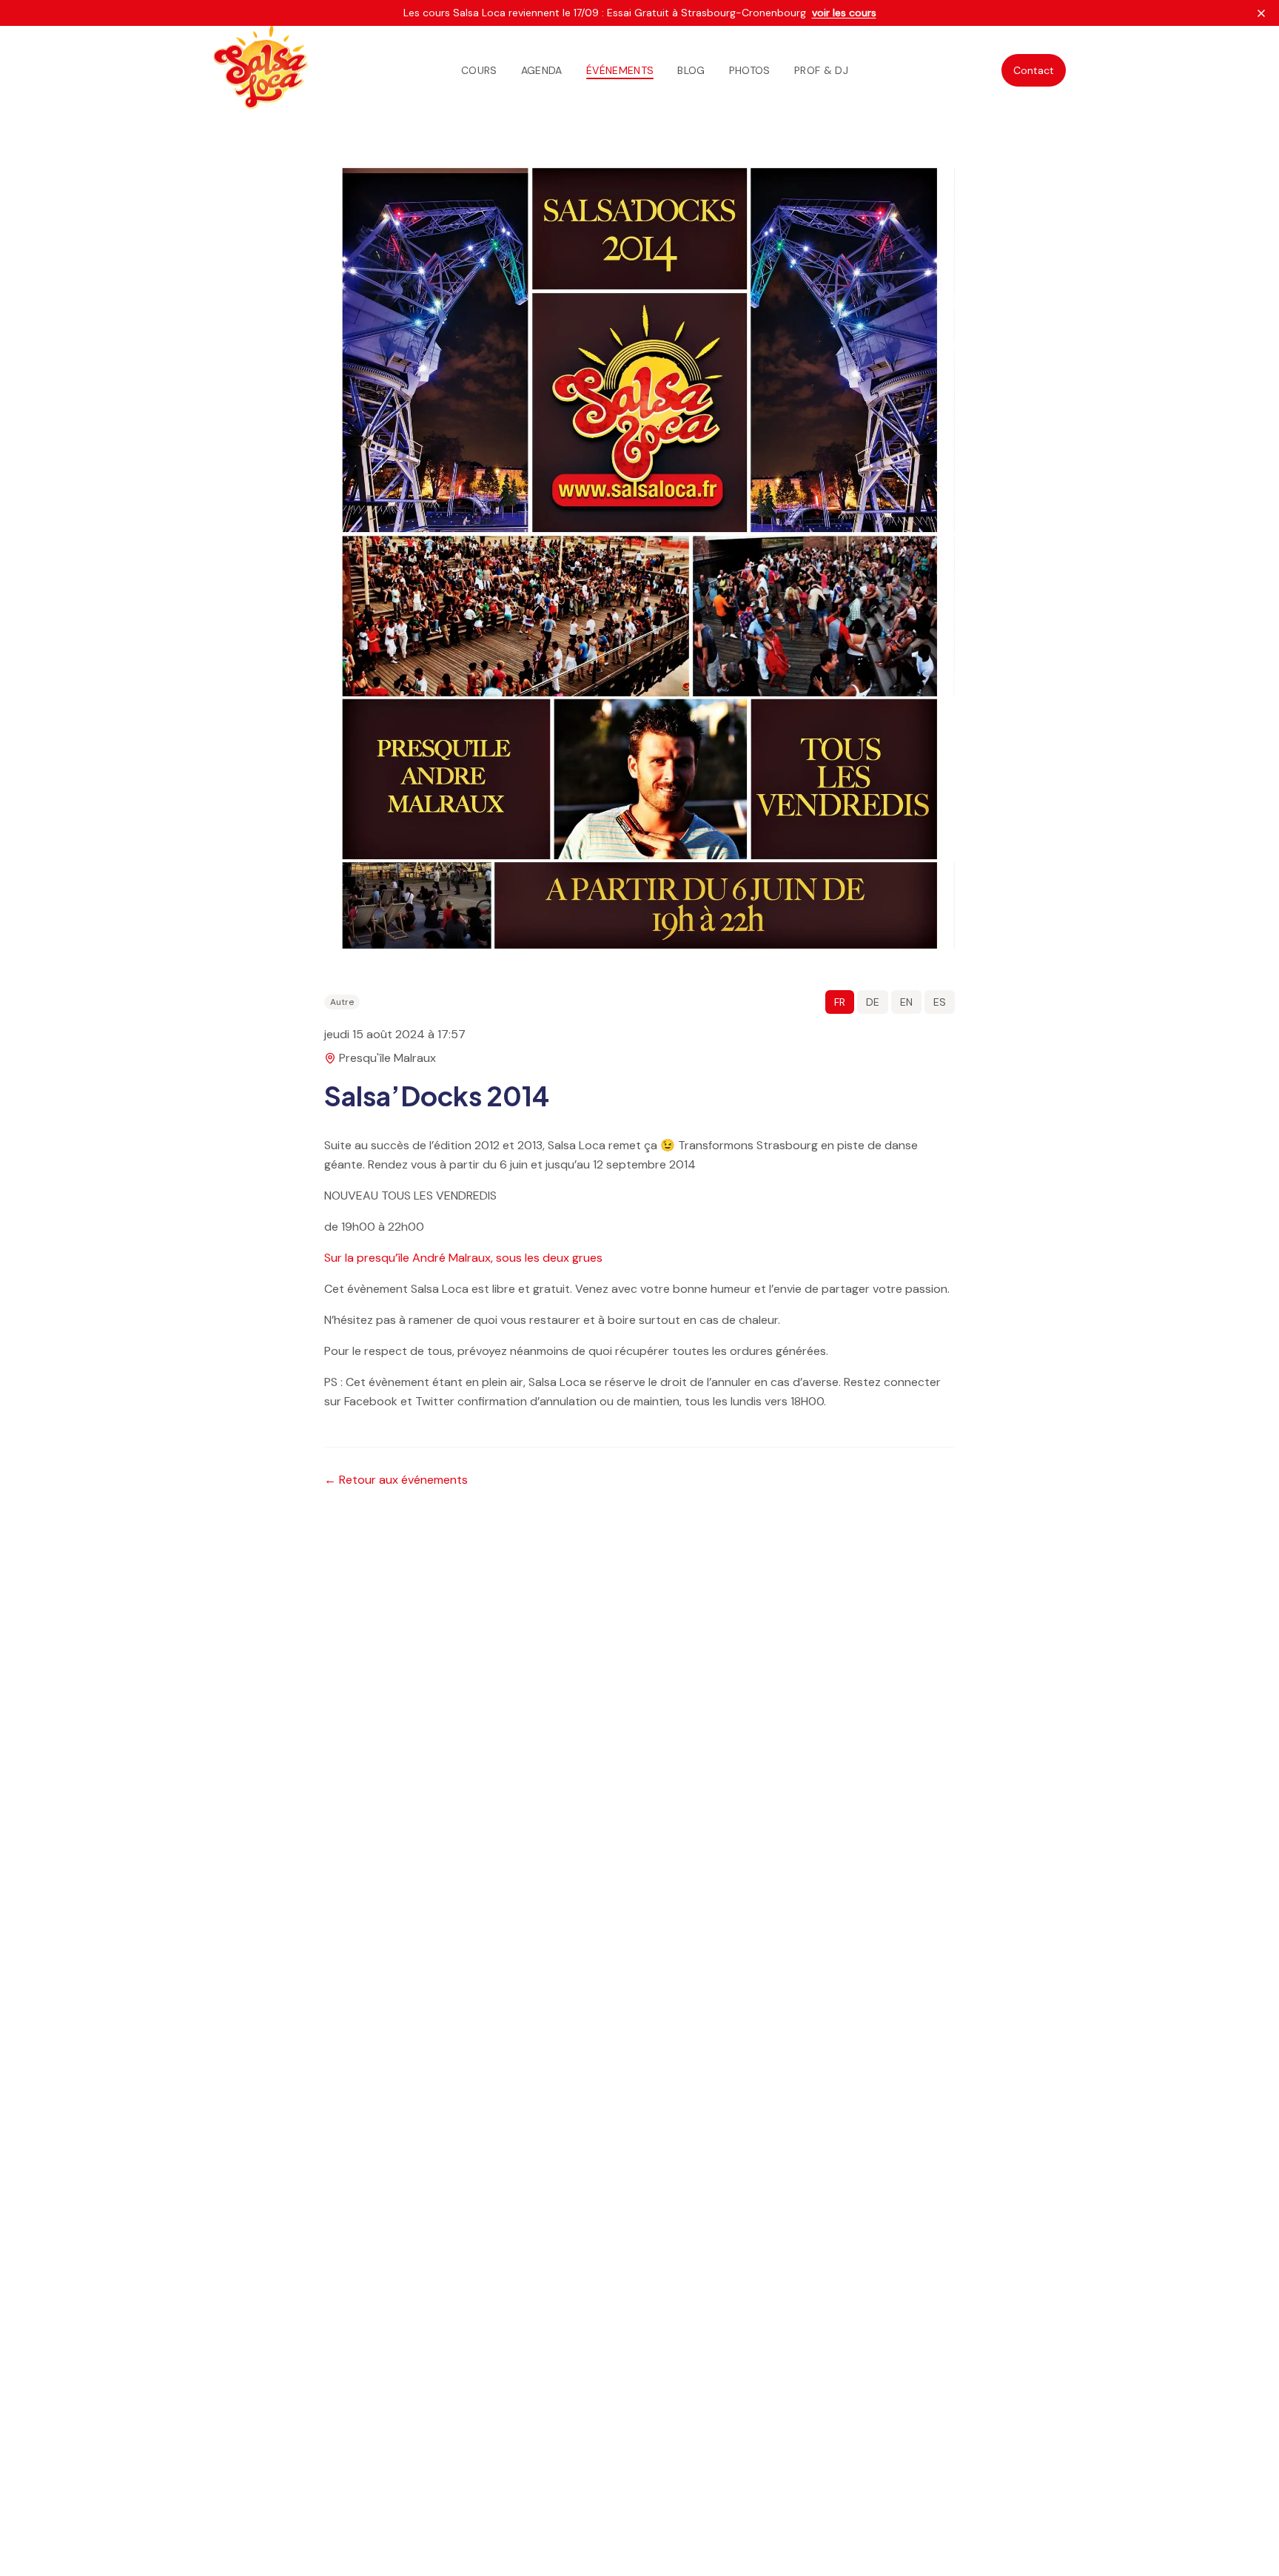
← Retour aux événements (396, 1480)
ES (940, 1002)
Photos (750, 70)
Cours (479, 70)
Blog (691, 70)
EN (906, 1002)
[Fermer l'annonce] (1261, 13)
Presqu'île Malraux (387, 1058)
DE (873, 1002)
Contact (1034, 70)
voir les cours (844, 13)
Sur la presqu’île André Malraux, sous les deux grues (463, 1258)
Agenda (542, 70)
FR (840, 1002)
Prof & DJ (821, 70)
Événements (620, 70)
